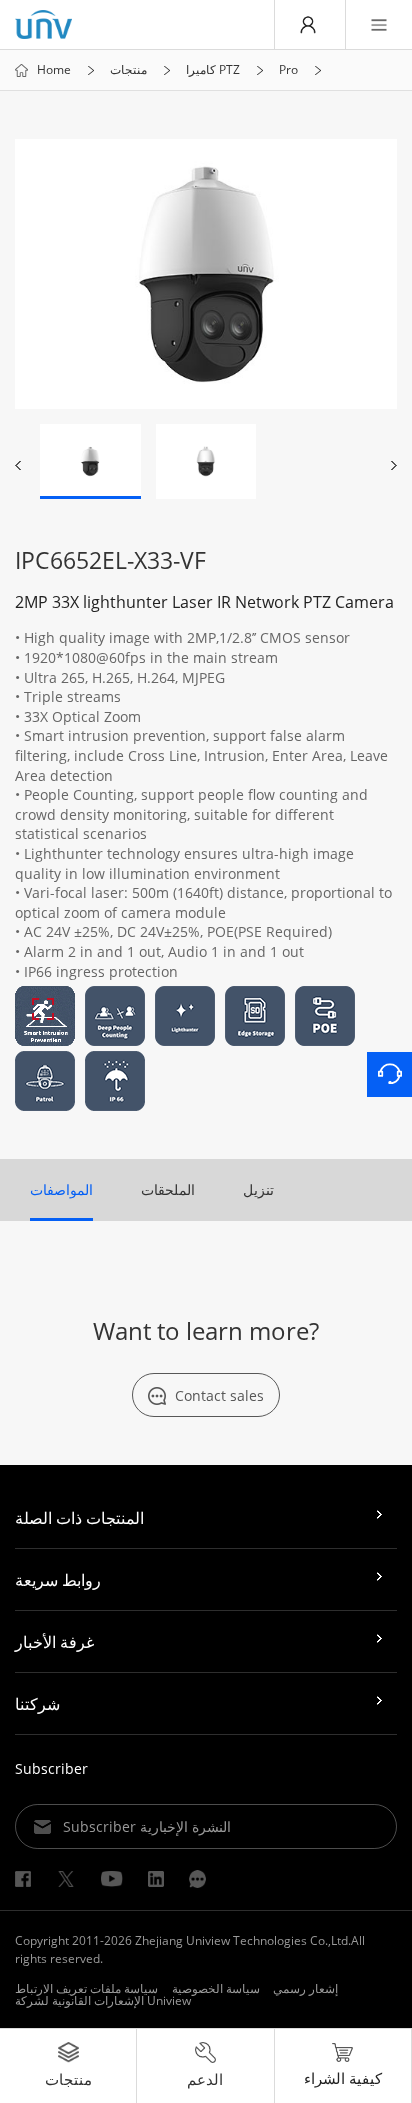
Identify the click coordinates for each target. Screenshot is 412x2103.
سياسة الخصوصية (216, 1988)
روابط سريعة (58, 1580)
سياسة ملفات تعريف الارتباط (86, 1988)
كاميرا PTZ (213, 70)
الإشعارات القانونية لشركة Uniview (103, 2000)
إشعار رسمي (305, 1988)
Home (54, 70)
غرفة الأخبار (54, 1642)
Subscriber (51, 1768)
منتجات (128, 70)
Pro (288, 70)
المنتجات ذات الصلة (79, 1518)
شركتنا (37, 1704)
